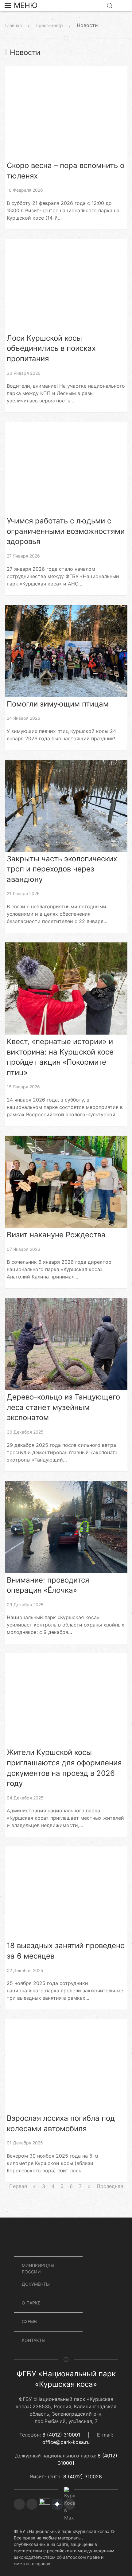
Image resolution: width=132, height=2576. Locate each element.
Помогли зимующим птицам (58, 704)
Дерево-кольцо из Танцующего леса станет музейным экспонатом (63, 1407)
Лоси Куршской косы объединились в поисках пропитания (51, 348)
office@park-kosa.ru (66, 2442)
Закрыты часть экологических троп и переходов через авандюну (62, 869)
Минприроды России (38, 2269)
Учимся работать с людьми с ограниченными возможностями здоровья (66, 531)
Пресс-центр (49, 25)
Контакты (34, 2340)
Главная (13, 25)
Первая (18, 2186)
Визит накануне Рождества (56, 1235)
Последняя (110, 2186)
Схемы (30, 2322)
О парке (31, 2303)
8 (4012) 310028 (83, 2476)
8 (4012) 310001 (61, 2435)
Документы (36, 2284)
